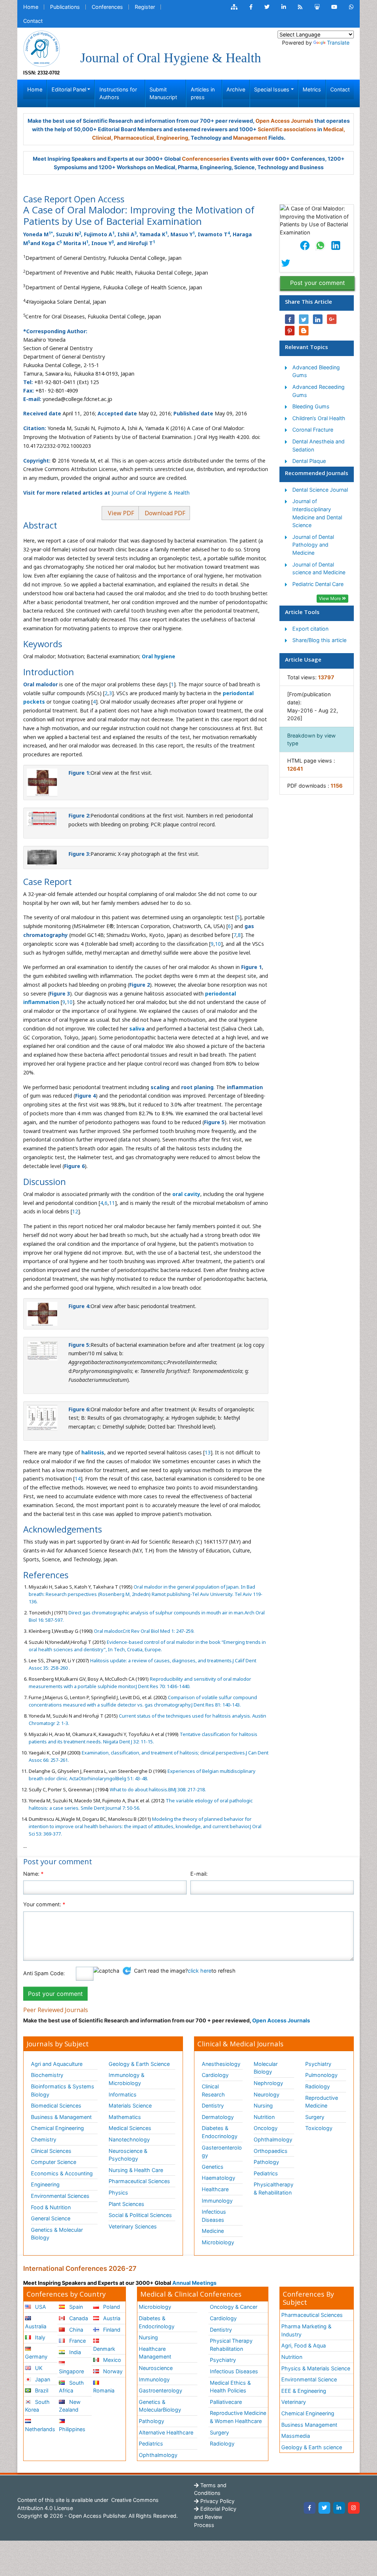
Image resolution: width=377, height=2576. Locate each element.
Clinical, (102, 138)
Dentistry (213, 2106)
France (77, 2341)
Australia (36, 2326)
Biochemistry (47, 2075)
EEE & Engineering (304, 2391)
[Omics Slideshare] (317, 7)
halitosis (93, 1452)
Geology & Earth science (312, 2447)
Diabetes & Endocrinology (220, 2132)
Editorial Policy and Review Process (215, 2517)
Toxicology (319, 2128)
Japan (42, 2379)
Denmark (104, 2349)
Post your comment (318, 283)
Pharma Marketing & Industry (306, 2330)
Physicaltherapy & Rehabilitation (274, 2188)
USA (40, 2307)
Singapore (71, 2371)
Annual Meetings (194, 2283)
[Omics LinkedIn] (284, 7)
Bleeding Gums (311, 406)
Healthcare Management (155, 2353)
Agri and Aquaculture (57, 2064)
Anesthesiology (221, 2064)
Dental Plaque (309, 461)
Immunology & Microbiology (126, 2079)
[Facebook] (310, 2508)
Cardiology (215, 2075)
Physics (118, 2192)
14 (78, 1479)
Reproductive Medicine (322, 2102)
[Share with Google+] (332, 319)
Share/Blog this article (319, 640)
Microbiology (218, 2242)
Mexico (111, 2360)
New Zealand (70, 2406)
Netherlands (40, 2429)
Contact (33, 21)
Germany (36, 2357)
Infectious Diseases (214, 2216)
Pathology (266, 2162)
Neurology (267, 2094)
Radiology (318, 2086)
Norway (112, 2371)
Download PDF (164, 513)
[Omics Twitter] (267, 7)
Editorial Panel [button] (69, 89)
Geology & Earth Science (139, 2064)
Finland (111, 2330)
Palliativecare (226, 2402)
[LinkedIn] (339, 2508)
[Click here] (234, 7)
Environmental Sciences (60, 2196)
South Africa (71, 2387)
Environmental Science (309, 2379)
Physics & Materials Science (316, 2368)
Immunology (217, 2201)
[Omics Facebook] (251, 7)
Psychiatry (318, 2064)
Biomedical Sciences (56, 2106)
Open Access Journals (284, 121)
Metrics (312, 89)
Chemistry (44, 2139)
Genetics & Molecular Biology (57, 2234)
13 (208, 1452)
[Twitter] (324, 2508)
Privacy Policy (217, 2501)
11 (112, 1203)
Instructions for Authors (118, 93)
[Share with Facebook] (290, 319)
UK (38, 2368)
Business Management (309, 2425)
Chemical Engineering (57, 2128)
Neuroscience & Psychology (128, 2155)
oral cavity (186, 1194)
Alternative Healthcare (166, 2432)
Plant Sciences (126, 2204)
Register (145, 7)
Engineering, (173, 138)
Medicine (213, 2231)
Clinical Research (213, 2090)
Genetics (213, 2167)
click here (200, 1971)
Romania (104, 2390)
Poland (111, 2307)
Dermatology (218, 2117)
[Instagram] (354, 2508)
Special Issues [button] (272, 89)
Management (250, 138)
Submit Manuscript (163, 93)
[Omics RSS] (300, 7)
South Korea (37, 2406)
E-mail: (199, 1874)
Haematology (219, 2178)
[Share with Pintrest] (290, 331)
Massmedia (296, 2436)
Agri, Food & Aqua (304, 2345)
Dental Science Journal (320, 490)
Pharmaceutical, (135, 138)
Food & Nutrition (51, 2207)
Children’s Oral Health (319, 418)
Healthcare (215, 2189)
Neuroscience (156, 2368)
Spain (75, 2307)
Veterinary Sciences (133, 2226)
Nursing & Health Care (136, 2170)
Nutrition (264, 2117)
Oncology (266, 2128)
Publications (65, 7)
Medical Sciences (130, 2128)
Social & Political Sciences (140, 2215)
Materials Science (130, 2106)
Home (31, 7)
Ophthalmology (273, 2139)
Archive (236, 89)
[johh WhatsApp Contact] (351, 7)
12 (75, 1211)
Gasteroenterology (222, 2152)
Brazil (41, 2390)
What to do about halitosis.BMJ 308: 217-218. (157, 1789)
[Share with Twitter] (304, 319)
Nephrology (268, 2083)
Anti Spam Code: (44, 1973)
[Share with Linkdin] (318, 319)
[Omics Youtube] (334, 7)
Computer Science (54, 2162)
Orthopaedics (271, 2151)
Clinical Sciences (51, 2151)
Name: (33, 1874)
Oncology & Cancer (234, 2307)
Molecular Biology (266, 2068)
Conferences (107, 7)
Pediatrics (266, 2173)
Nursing (263, 2106)
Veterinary (294, 2402)
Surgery (315, 2117)
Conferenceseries (206, 159)
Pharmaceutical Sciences (139, 2181)
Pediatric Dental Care (318, 584)
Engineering (45, 2184)
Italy (39, 2337)
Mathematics (125, 2117)
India (74, 2352)
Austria (111, 2318)
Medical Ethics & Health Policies (230, 2387)
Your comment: (44, 1904)
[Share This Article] (304, 245)
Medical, (334, 129)
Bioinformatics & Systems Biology (63, 2090)
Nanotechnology (129, 2139)
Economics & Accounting (62, 2173)
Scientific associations (287, 129)
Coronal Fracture (313, 430)
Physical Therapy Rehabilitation (231, 2345)
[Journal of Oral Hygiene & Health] (42, 48)
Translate (338, 43)
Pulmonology (321, 2075)
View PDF (120, 513)
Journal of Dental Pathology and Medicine (313, 545)
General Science (51, 2218)
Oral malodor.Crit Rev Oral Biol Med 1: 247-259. (144, 1631)
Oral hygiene (158, 656)
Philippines (72, 2429)
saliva (137, 1029)
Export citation (310, 629)
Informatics (123, 2094)
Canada (78, 2318)
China (75, 2330)
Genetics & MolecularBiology (160, 2406)
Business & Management (61, 2117)
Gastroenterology (161, 2390)
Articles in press (203, 93)
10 (218, 944)
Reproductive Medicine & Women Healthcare (238, 2417)
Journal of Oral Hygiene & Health (151, 493)
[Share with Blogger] (304, 331)
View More (330, 598)
